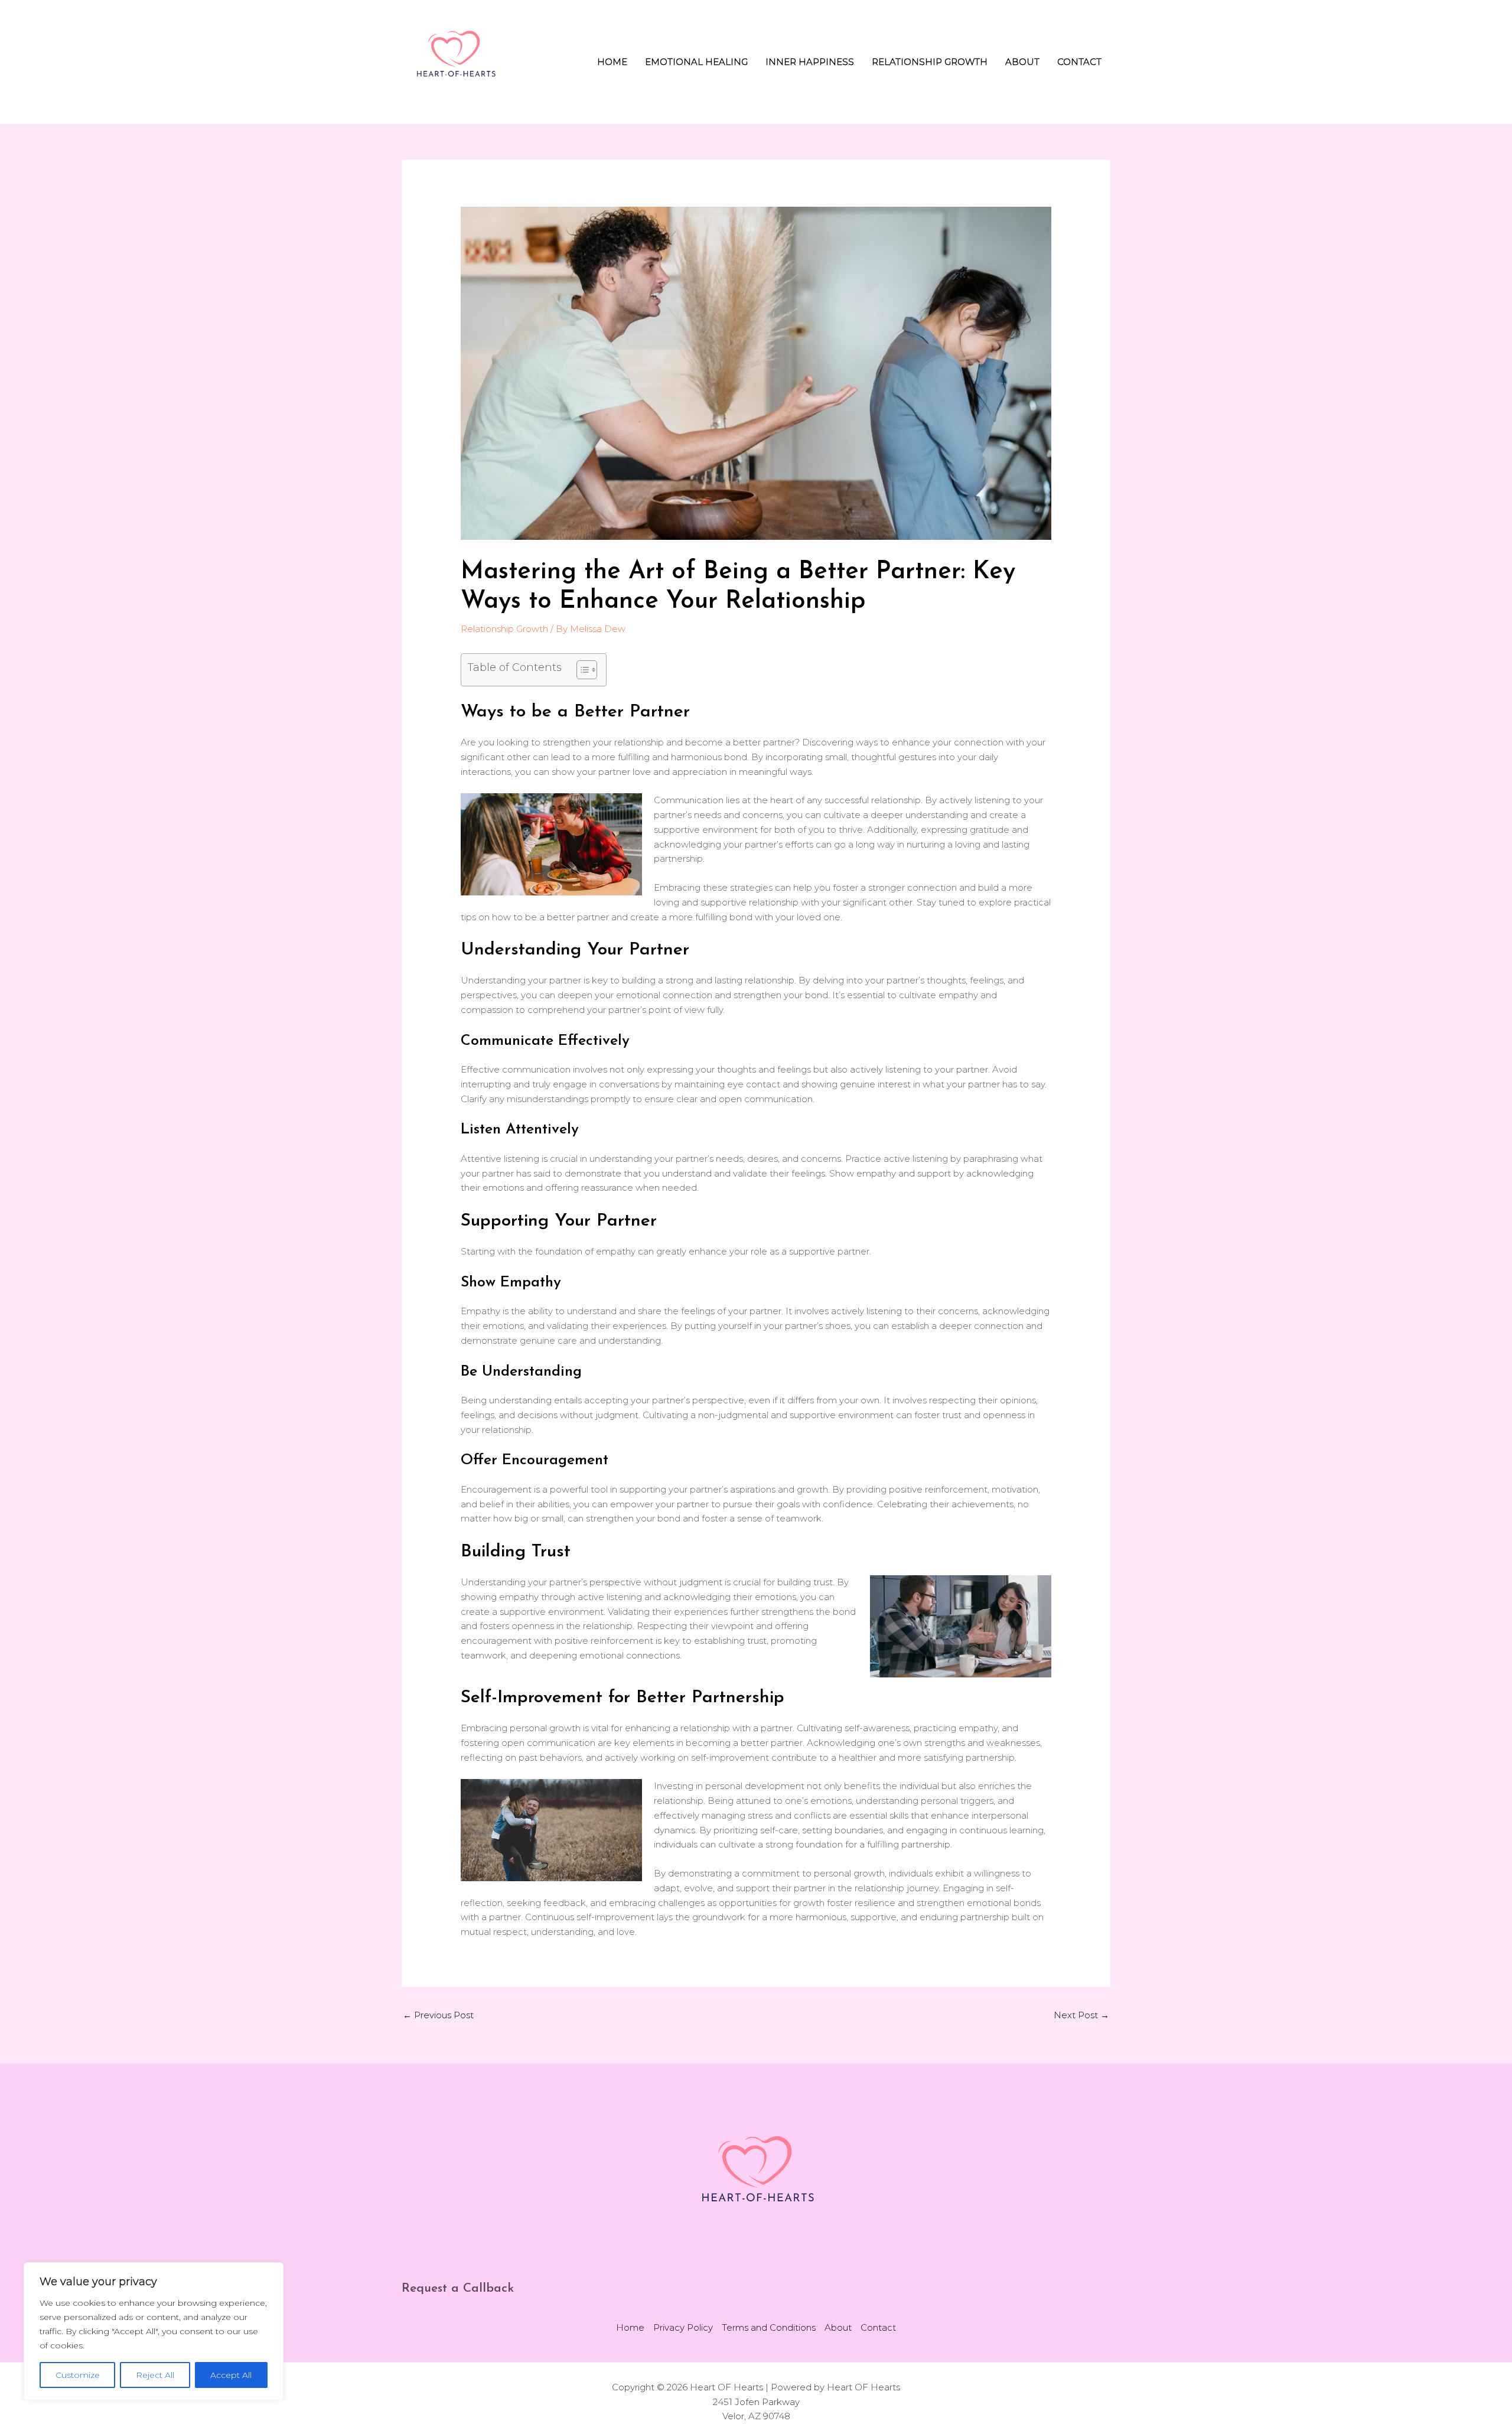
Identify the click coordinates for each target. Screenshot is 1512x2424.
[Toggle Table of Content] (581, 670)
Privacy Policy (683, 2327)
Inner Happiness (810, 62)
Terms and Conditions (769, 2327)
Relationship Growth (930, 62)
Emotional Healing (696, 62)
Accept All (231, 2375)
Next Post (1081, 2015)
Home (612, 62)
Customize (78, 2375)
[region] (154, 2331)
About (1022, 62)
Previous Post (438, 2015)
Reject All (155, 2375)
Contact (1079, 62)
